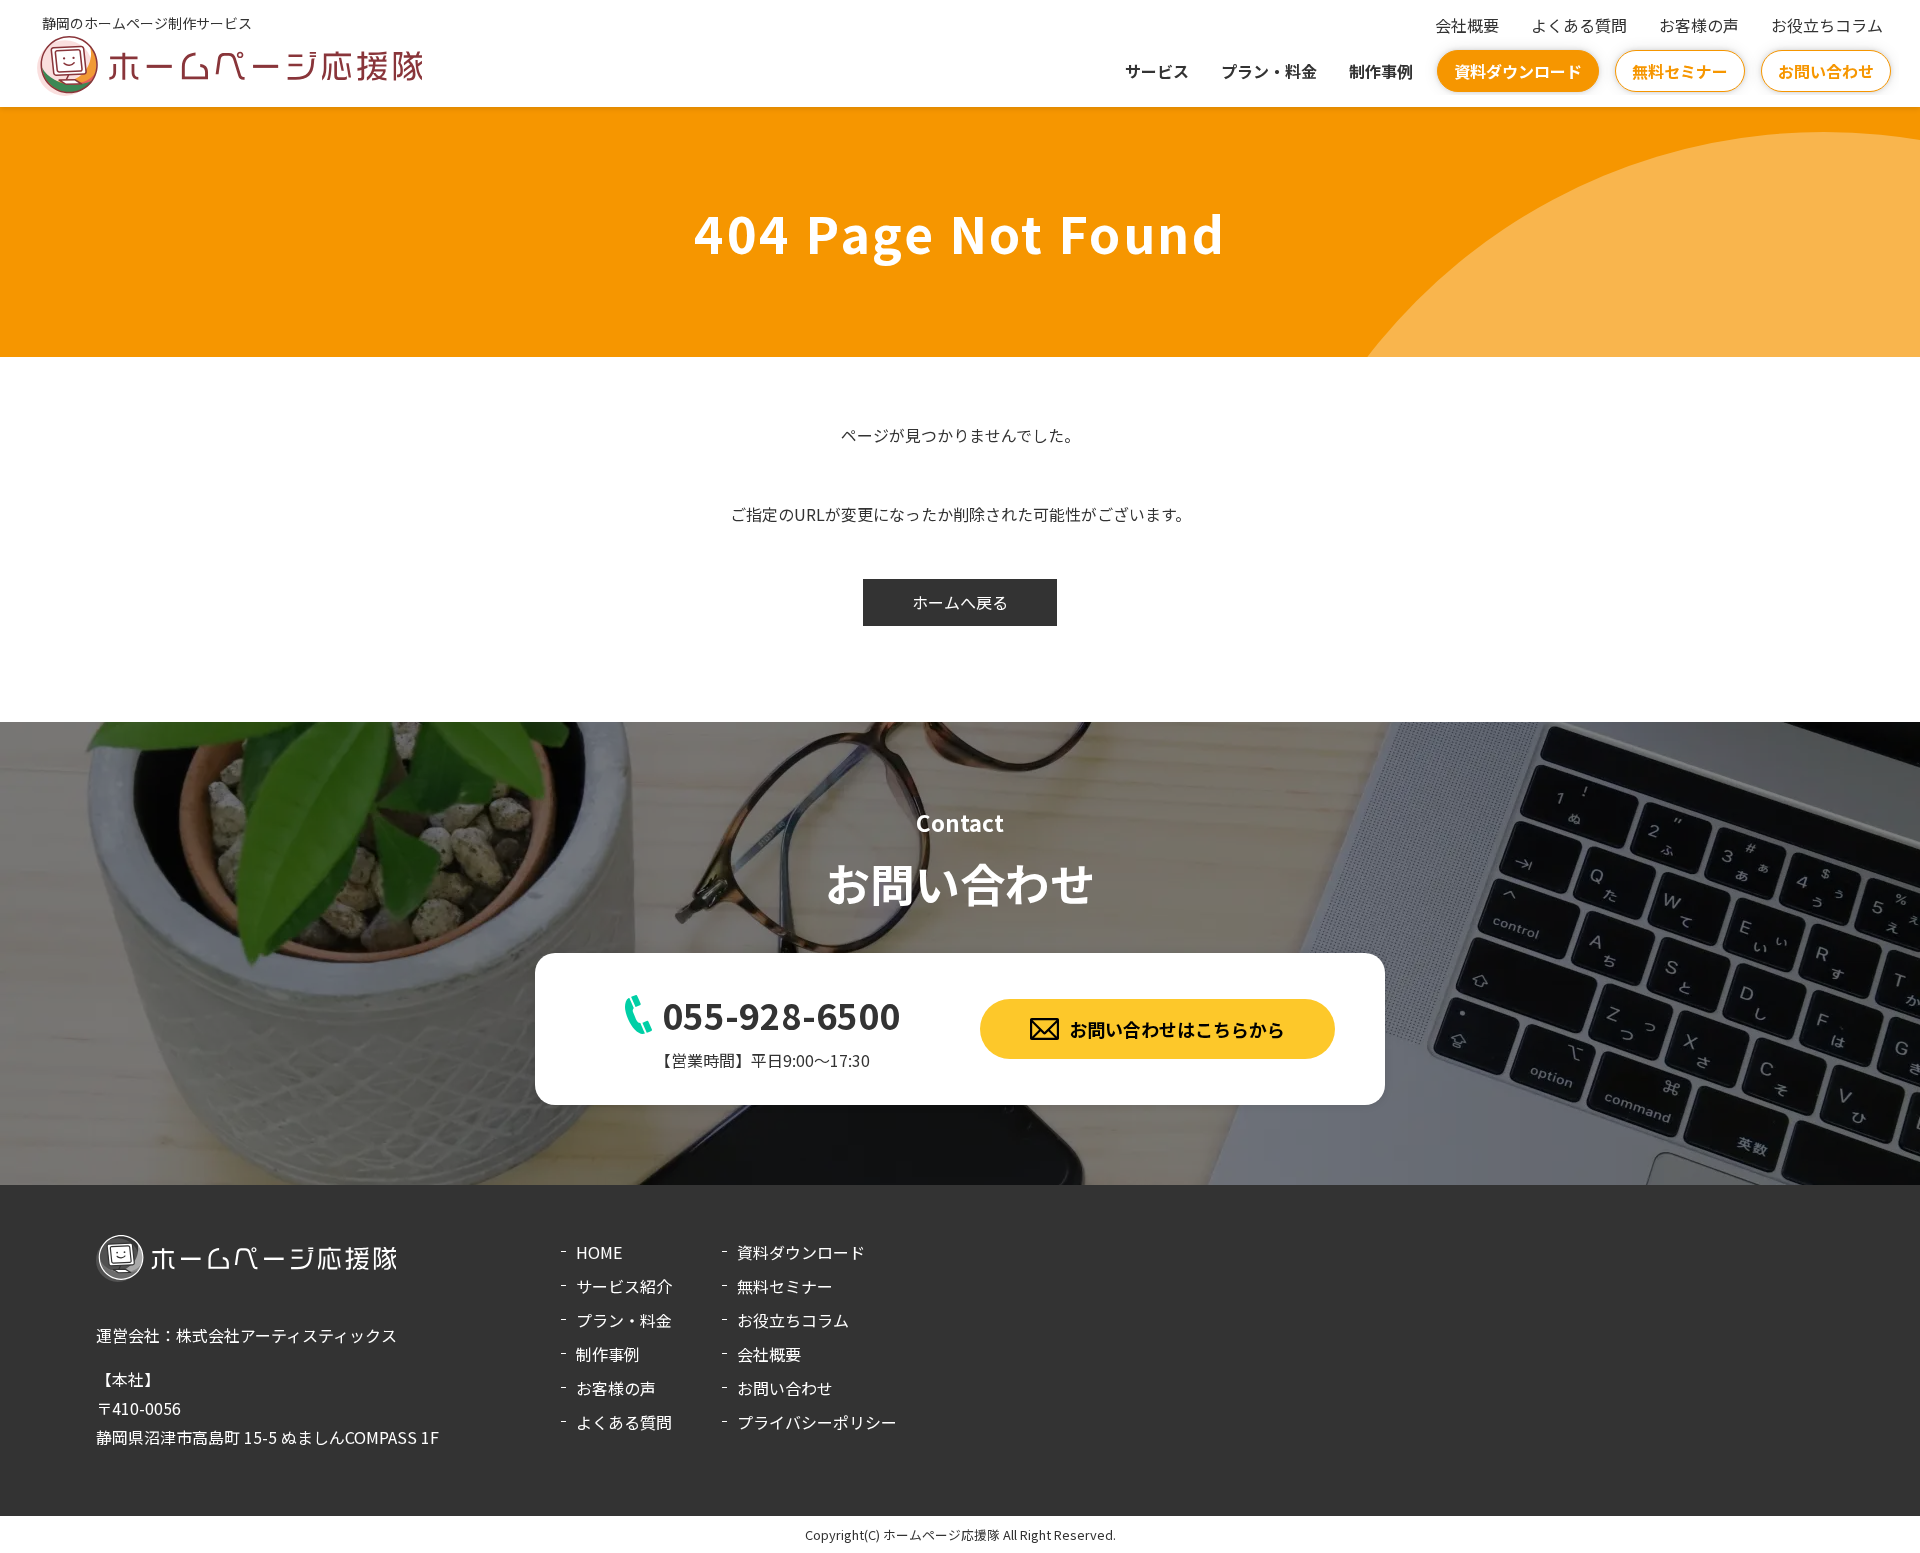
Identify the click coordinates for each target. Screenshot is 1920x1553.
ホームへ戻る (960, 602)
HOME (599, 1252)
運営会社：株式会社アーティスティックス (246, 1335)
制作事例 (1381, 71)
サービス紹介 (624, 1286)
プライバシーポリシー (817, 1422)
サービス (1157, 71)
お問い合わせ (1826, 71)
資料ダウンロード (1518, 71)
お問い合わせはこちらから (1177, 1029)
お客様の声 (1699, 25)
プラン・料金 (1269, 71)
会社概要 (1467, 25)
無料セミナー (1680, 71)
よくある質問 (1579, 25)
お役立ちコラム (1827, 25)
